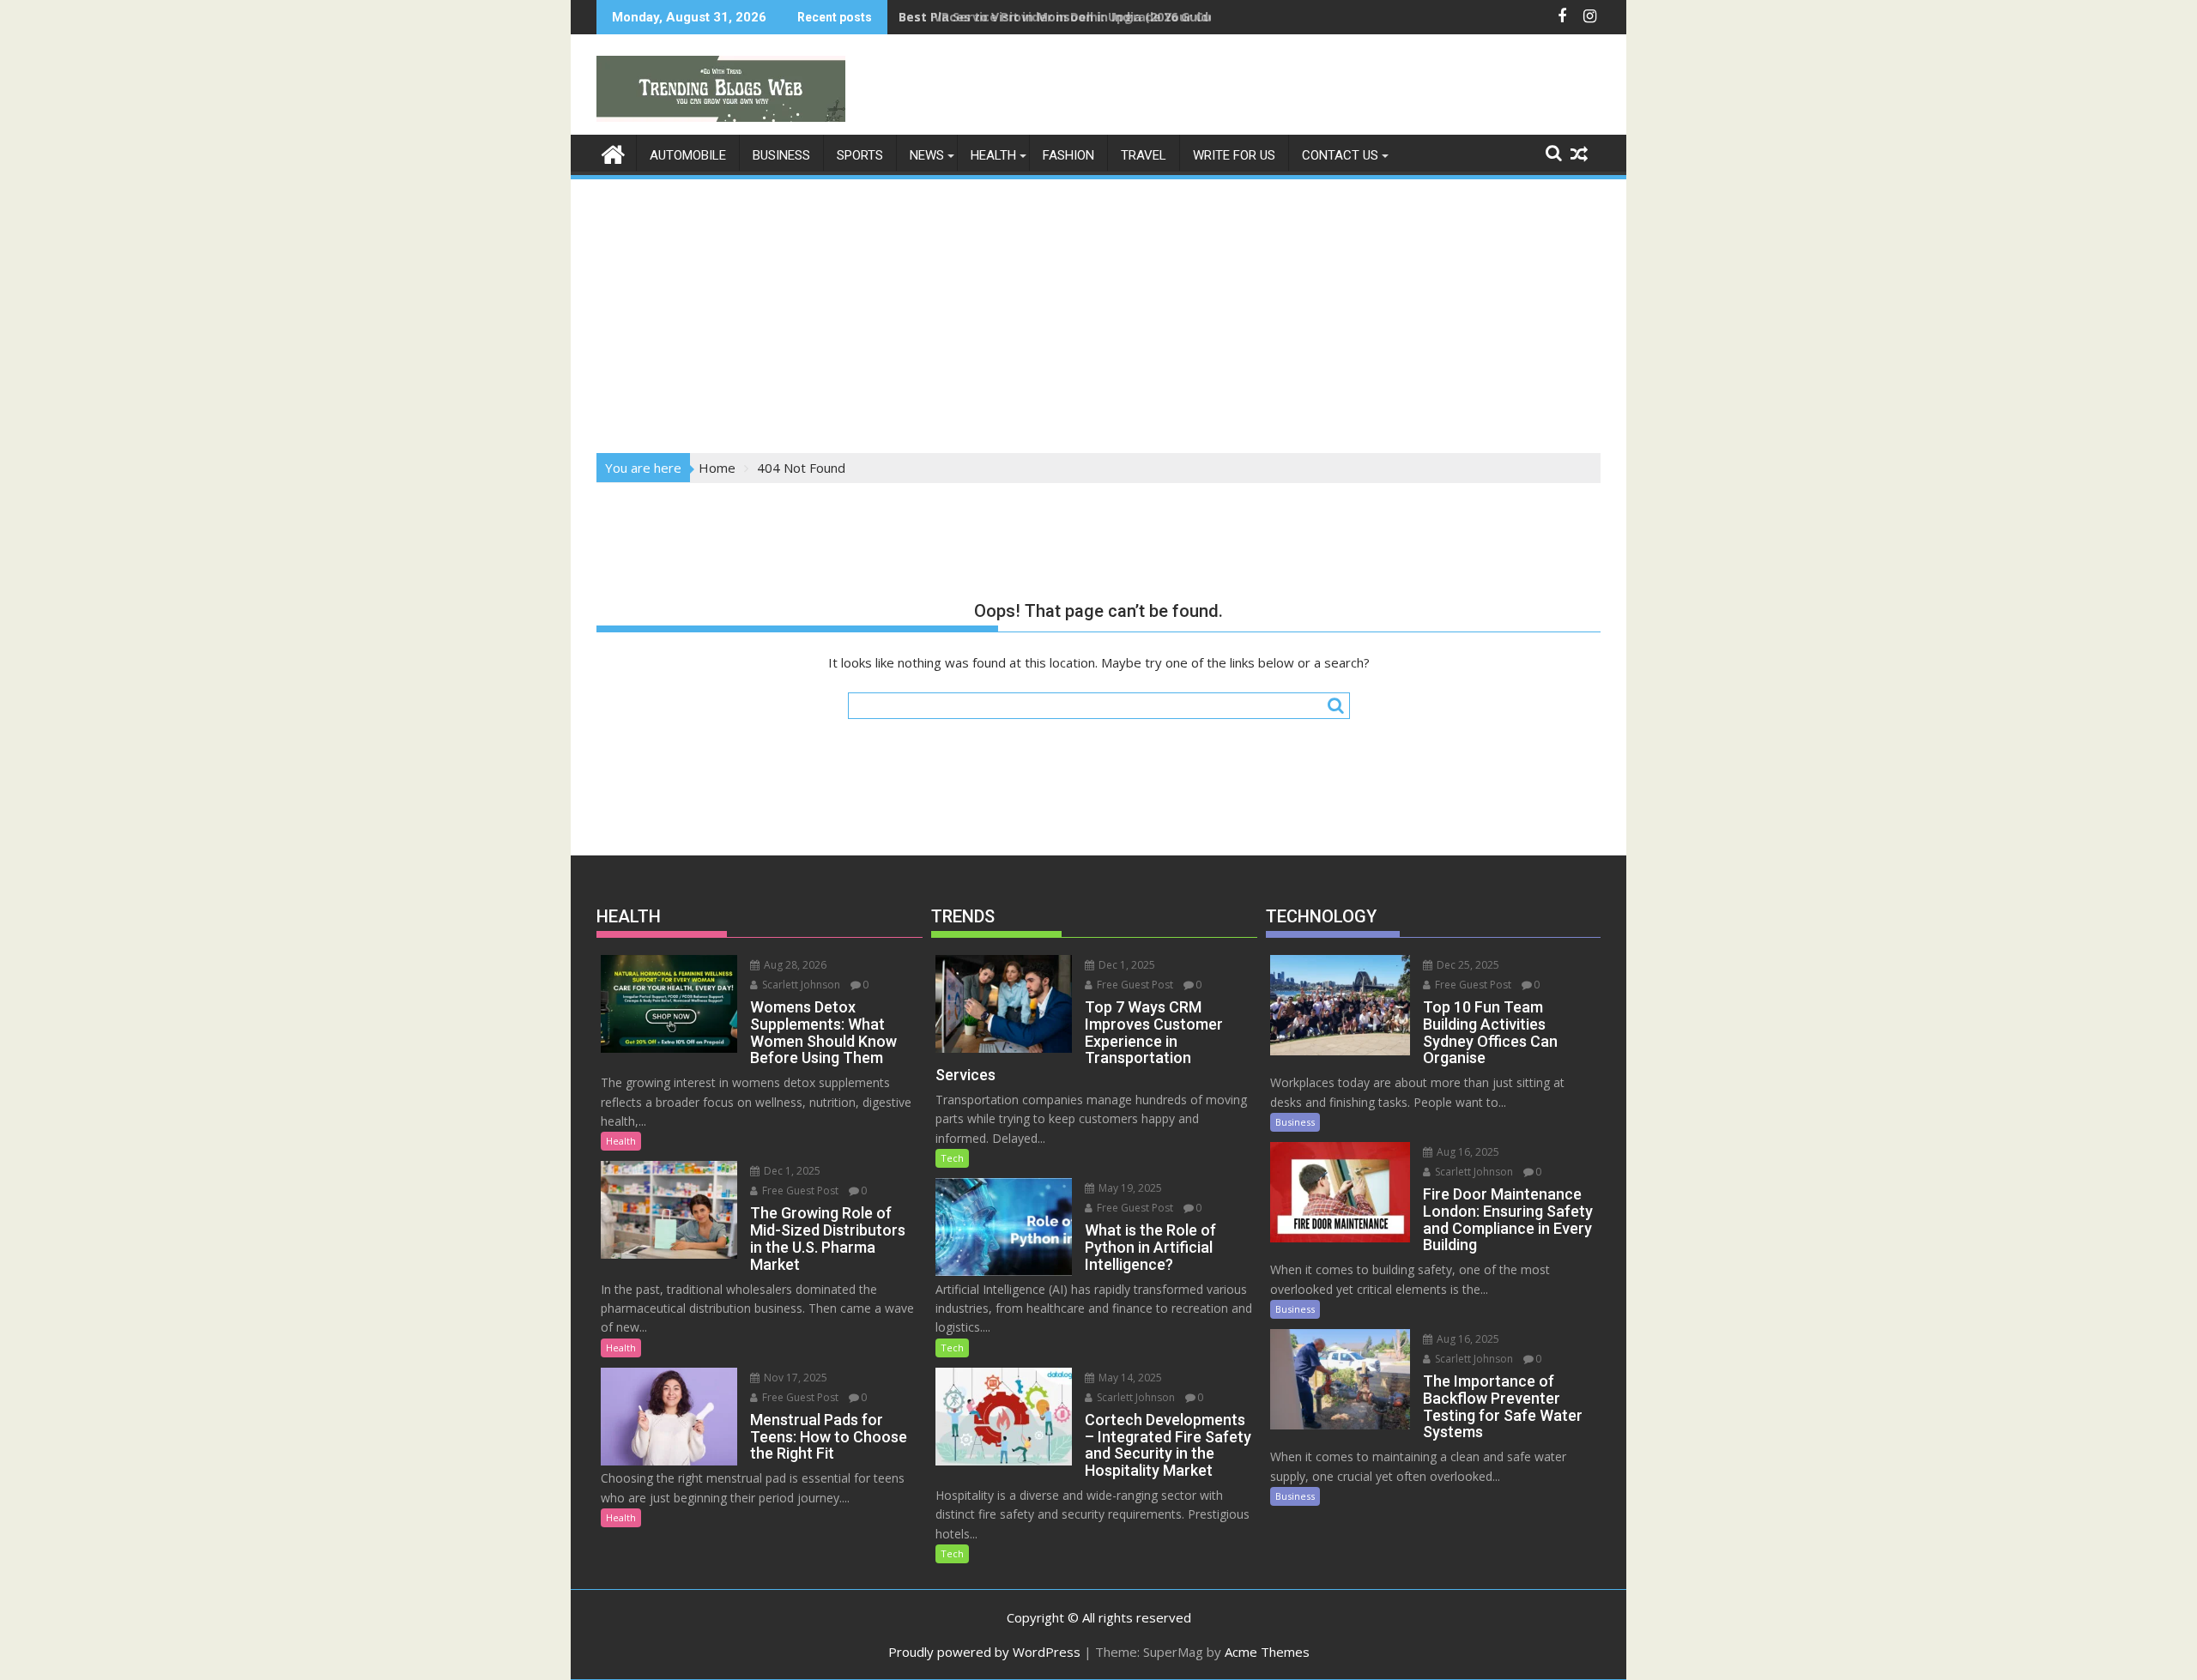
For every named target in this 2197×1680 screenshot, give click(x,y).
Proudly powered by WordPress (984, 1652)
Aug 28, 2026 (794, 965)
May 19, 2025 (1129, 1188)
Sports (860, 155)
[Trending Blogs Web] (613, 152)
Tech (952, 1158)
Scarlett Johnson (800, 985)
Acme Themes (1267, 1652)
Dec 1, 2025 (791, 1171)
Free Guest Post (799, 1191)
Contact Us (1340, 155)
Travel (1144, 155)
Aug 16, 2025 (1467, 1152)
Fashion (1068, 155)
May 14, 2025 (1129, 1378)
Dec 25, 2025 (1467, 965)
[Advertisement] (1098, 311)
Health (993, 155)
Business (781, 155)
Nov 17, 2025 (794, 1378)
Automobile (688, 155)
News (927, 155)
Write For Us (1234, 155)
